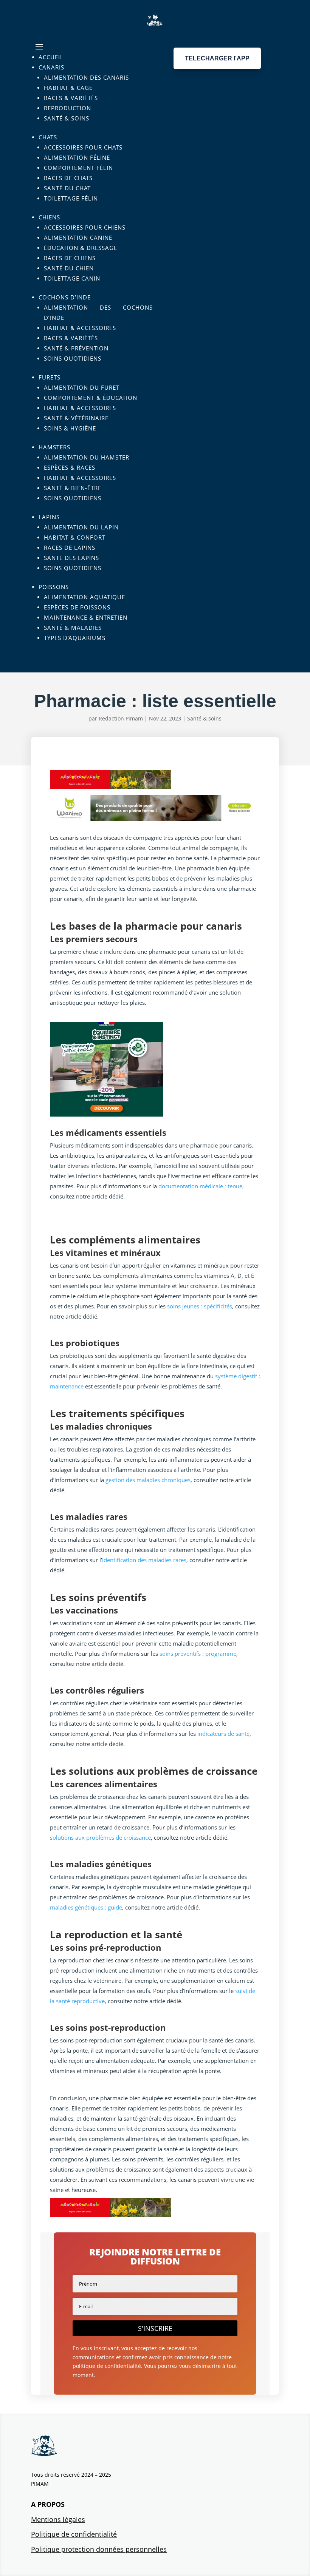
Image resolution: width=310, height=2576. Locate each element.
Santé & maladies (73, 628)
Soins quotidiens (73, 358)
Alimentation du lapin (81, 527)
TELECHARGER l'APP (217, 58)
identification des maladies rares (144, 1560)
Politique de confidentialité (74, 2534)
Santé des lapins (71, 558)
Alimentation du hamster (87, 457)
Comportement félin (78, 168)
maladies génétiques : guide (86, 1907)
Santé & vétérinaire (76, 418)
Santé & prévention (76, 348)
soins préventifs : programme (198, 1654)
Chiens (49, 217)
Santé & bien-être (73, 488)
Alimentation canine (78, 238)
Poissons (54, 587)
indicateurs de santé (223, 1734)
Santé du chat (67, 188)
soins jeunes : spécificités (200, 1306)
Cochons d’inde (65, 297)
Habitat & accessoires (80, 328)
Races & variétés (71, 98)
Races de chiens (70, 258)
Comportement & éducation (91, 398)
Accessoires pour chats (83, 147)
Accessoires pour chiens (85, 227)
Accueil (51, 57)
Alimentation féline (77, 157)
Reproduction (67, 108)
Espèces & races (70, 467)
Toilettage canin (72, 278)
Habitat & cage (68, 88)
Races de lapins (70, 548)
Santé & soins (67, 118)
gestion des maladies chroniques (148, 1480)
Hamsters (54, 447)
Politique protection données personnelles (99, 2549)
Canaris (51, 67)
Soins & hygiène (70, 428)
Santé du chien (69, 268)
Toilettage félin (71, 198)
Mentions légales (58, 2519)
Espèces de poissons (77, 607)
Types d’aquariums (75, 638)
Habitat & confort (75, 537)
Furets (50, 377)
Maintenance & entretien (86, 617)
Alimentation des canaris (86, 77)
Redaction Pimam (121, 718)
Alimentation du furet (82, 387)
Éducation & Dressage (81, 248)
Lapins (49, 517)
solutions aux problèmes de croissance (100, 1837)
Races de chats (68, 178)
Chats (48, 137)
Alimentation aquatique (84, 597)
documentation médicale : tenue (200, 1186)
